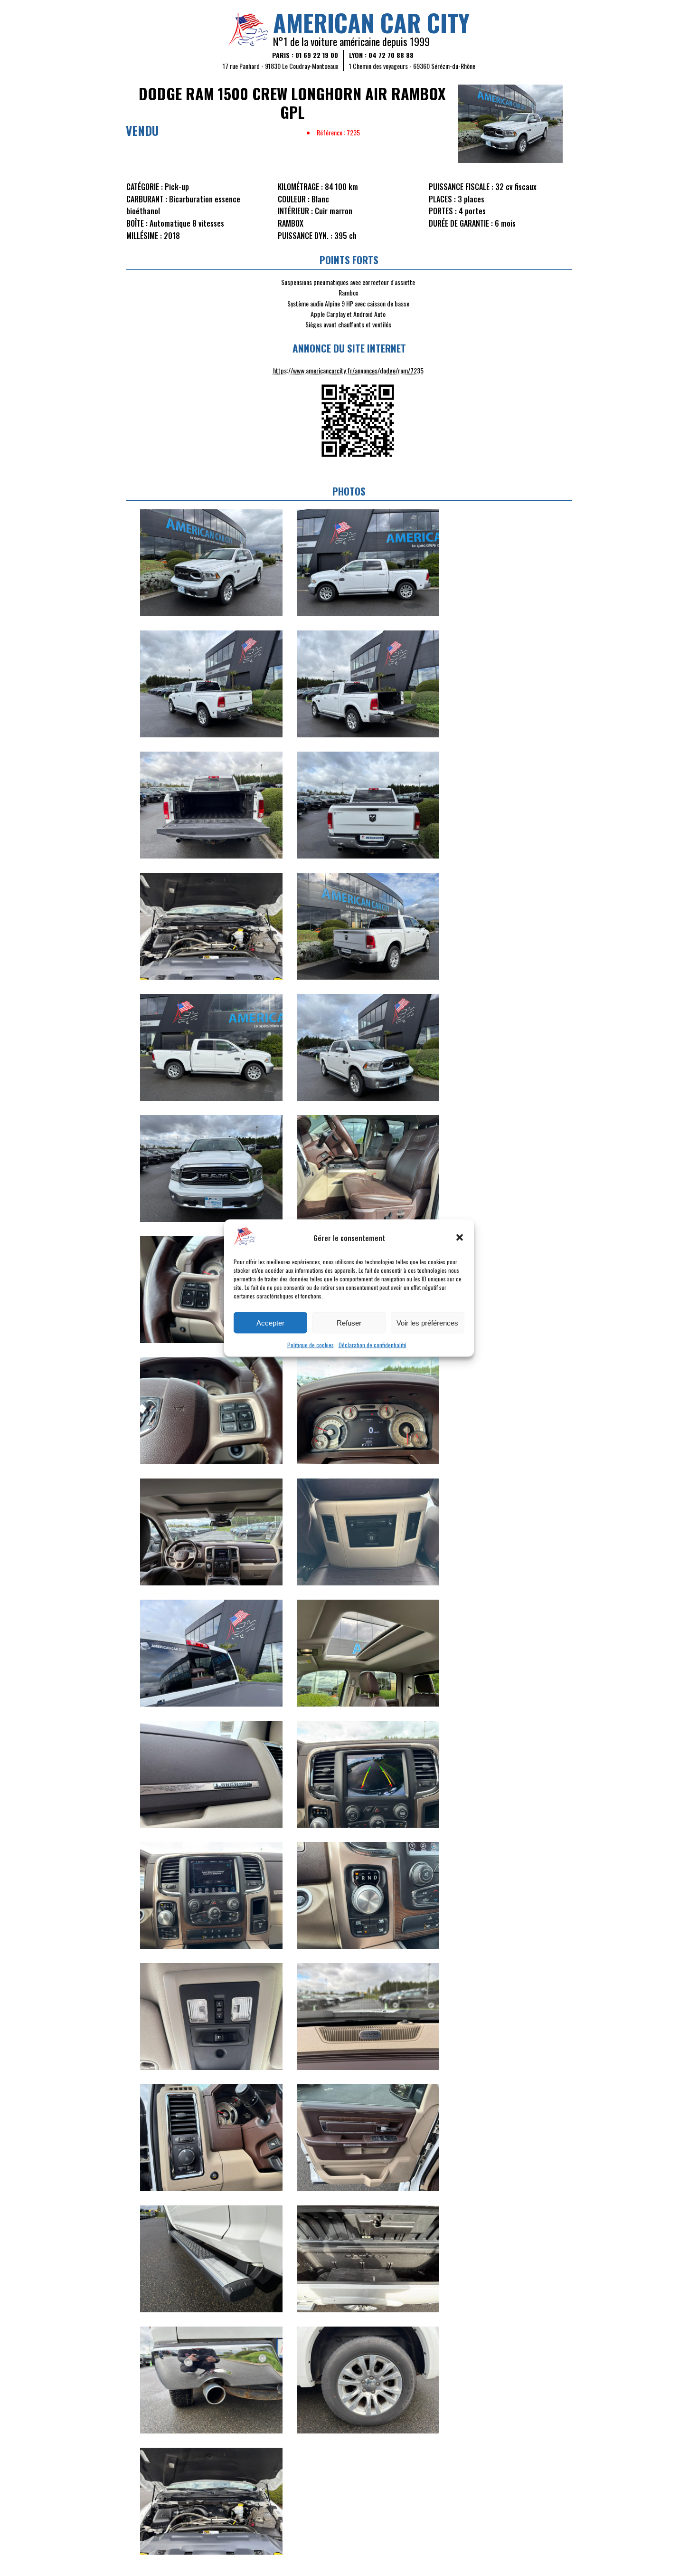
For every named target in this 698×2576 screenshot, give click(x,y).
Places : (442, 199)
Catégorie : (145, 187)
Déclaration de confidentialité (373, 1345)
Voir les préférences (427, 1322)
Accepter (270, 1322)
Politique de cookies (311, 1345)
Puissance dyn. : (305, 236)
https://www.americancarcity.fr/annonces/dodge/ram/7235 (348, 370)
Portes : (443, 211)
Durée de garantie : (461, 223)
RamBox (291, 223)
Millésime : (144, 236)
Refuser (349, 1322)
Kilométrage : (300, 187)
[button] (460, 1237)
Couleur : (294, 199)
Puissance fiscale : (461, 187)
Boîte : (137, 223)
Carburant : (147, 199)
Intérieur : (295, 211)
